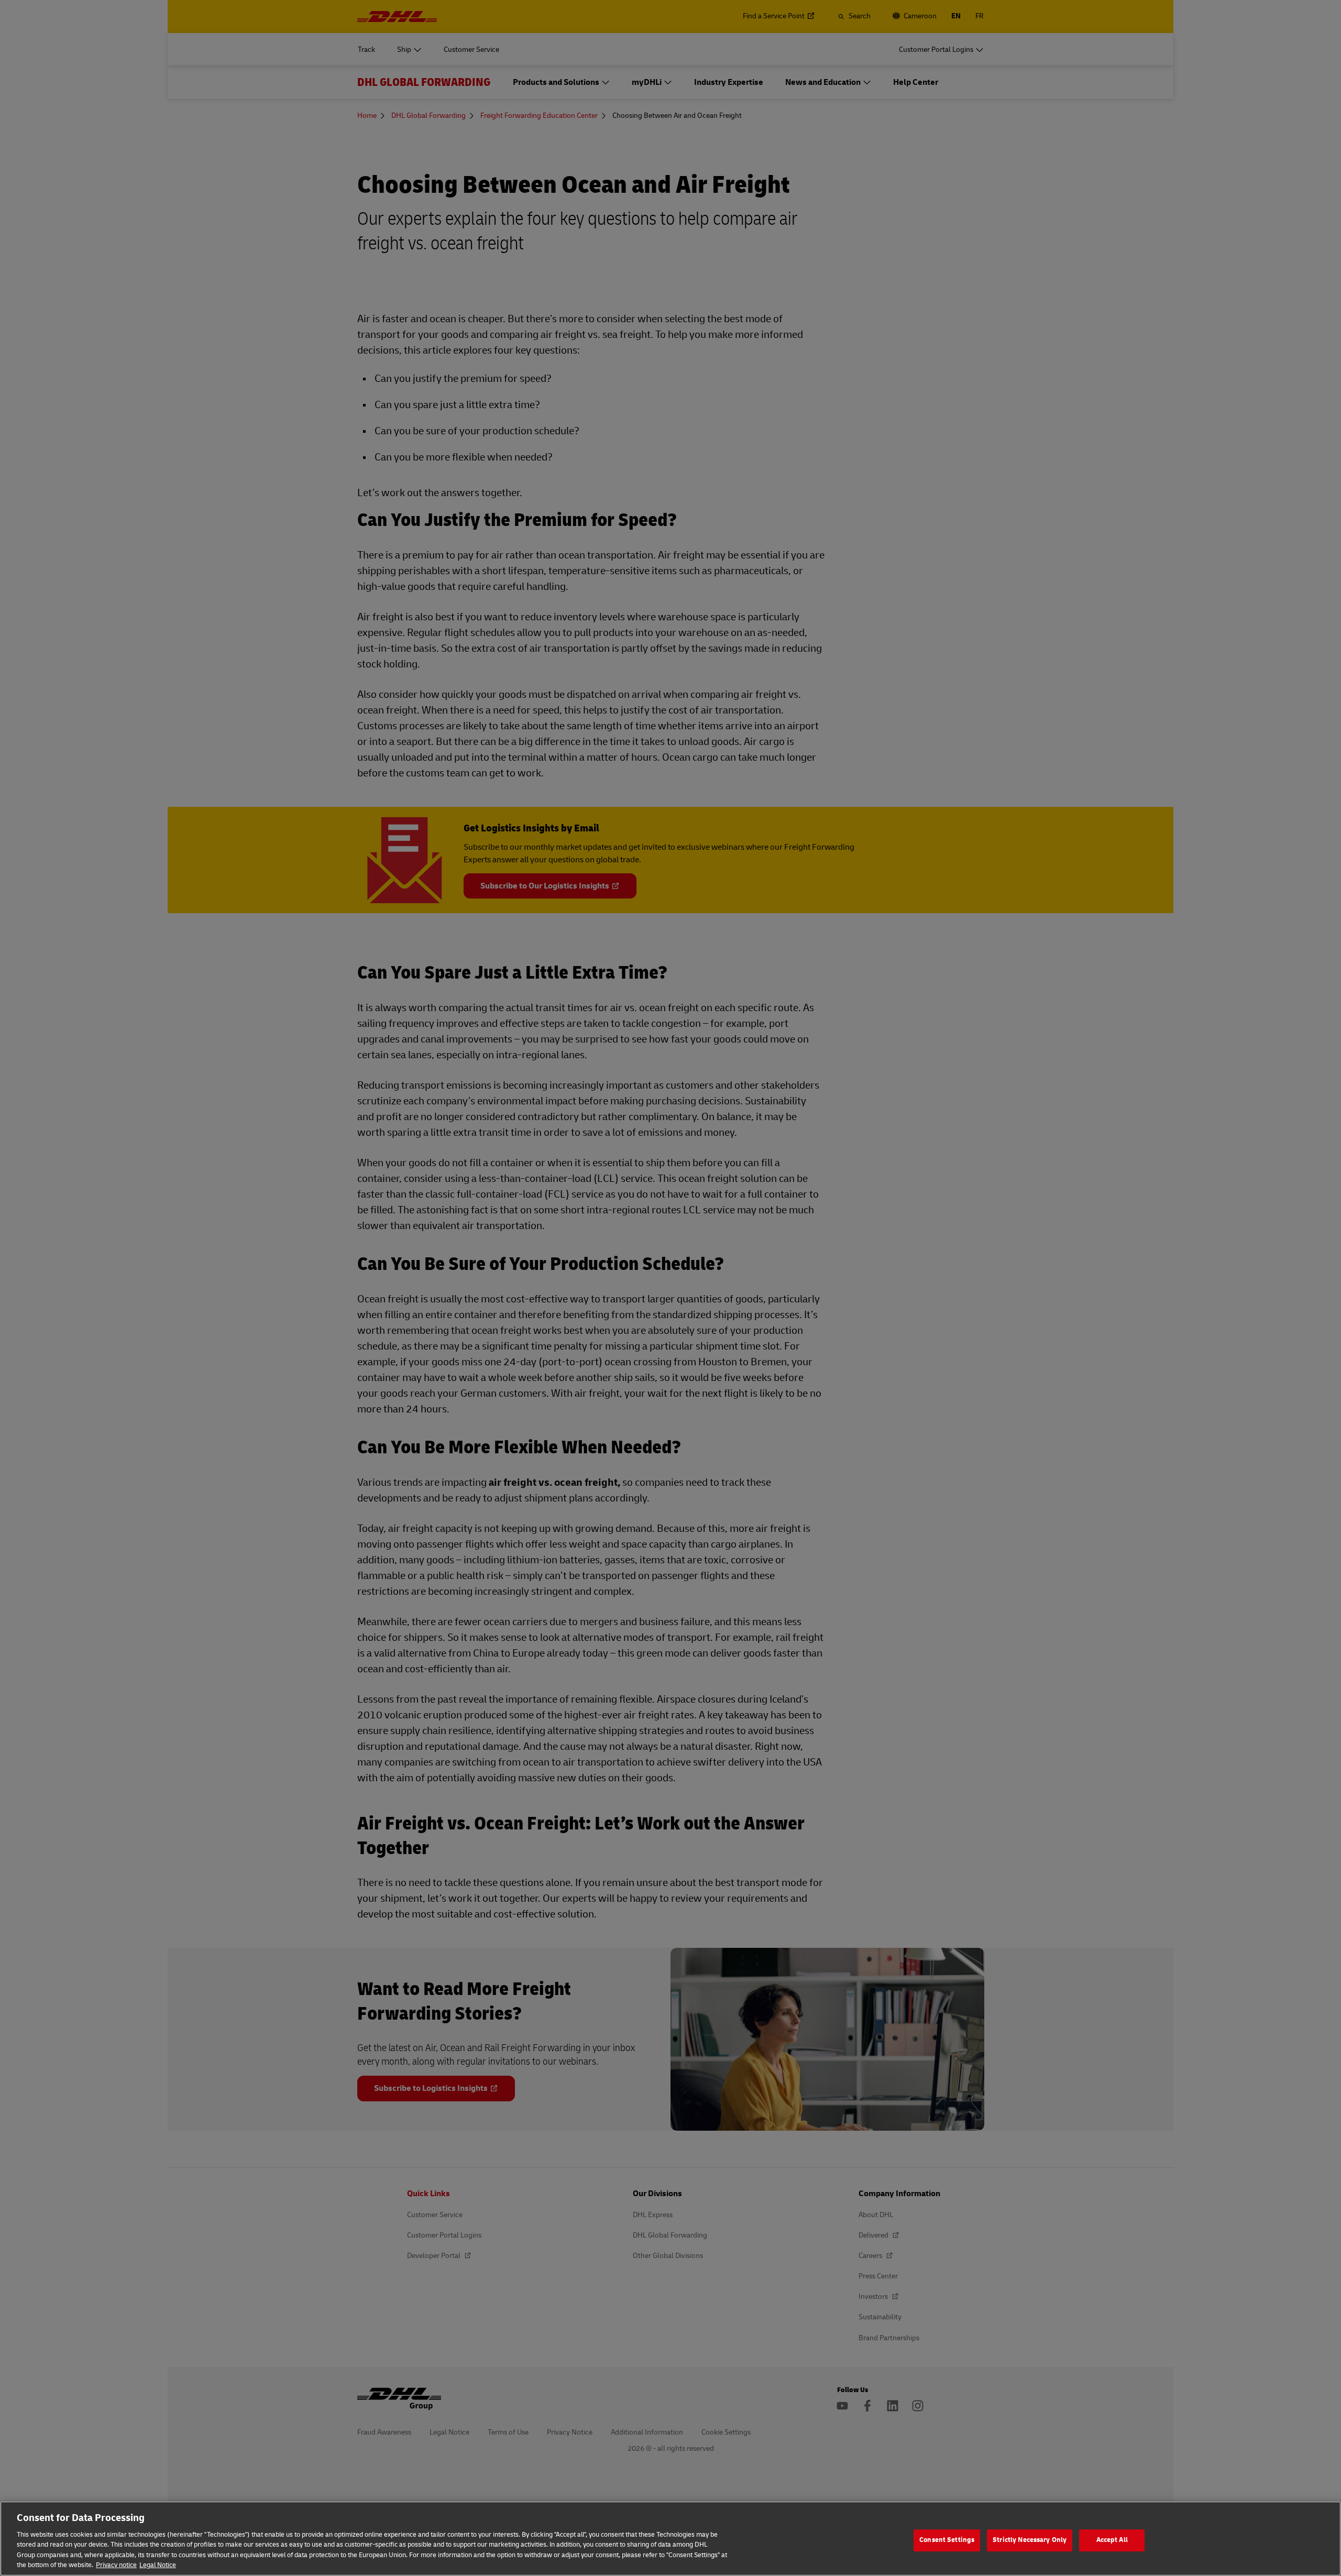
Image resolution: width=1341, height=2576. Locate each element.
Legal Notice (158, 2565)
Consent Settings (947, 2540)
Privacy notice (116, 2565)
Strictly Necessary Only (1030, 2540)
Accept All (1112, 2540)
